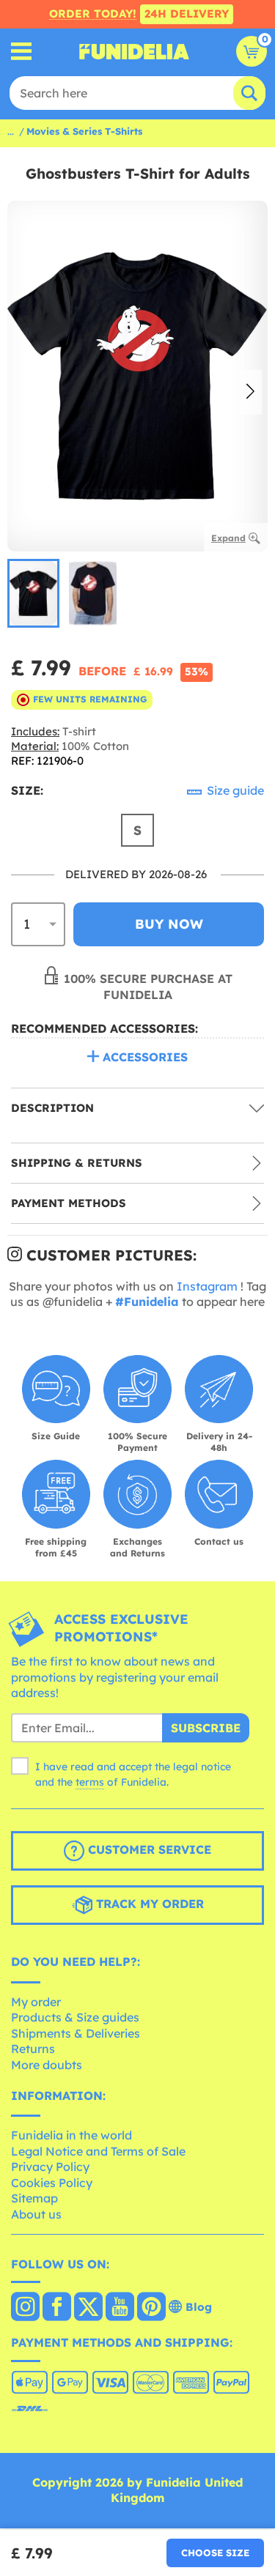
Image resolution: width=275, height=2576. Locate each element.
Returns (33, 2049)
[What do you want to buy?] (22, 52)
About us (36, 2214)
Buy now (169, 924)
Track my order (148, 1904)
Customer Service (148, 1849)
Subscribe (206, 1728)
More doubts (47, 2065)
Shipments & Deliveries (76, 2033)
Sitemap (34, 2198)
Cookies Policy (52, 2183)
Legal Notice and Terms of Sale (98, 2151)
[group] (33, 593)
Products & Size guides (75, 2017)
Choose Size (215, 2553)
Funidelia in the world (71, 2135)
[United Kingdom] (25, 2308)
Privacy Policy (50, 2167)
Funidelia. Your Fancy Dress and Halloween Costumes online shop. (134, 51)
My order (36, 2002)
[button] (250, 393)
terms (90, 1782)
